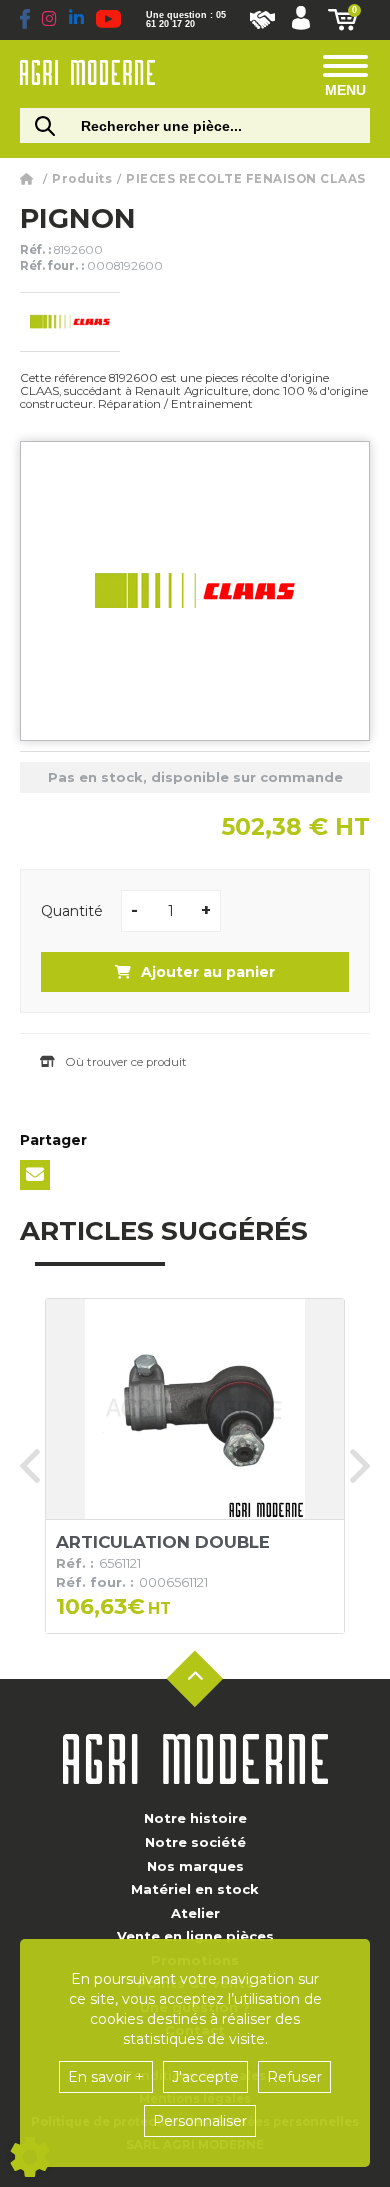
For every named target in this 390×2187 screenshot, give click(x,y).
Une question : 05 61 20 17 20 (186, 20)
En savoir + (106, 2077)
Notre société (195, 1842)
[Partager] (35, 1175)
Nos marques (195, 1866)
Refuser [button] (294, 2077)
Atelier (195, 1913)
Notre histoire (195, 1818)
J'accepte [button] (205, 2077)
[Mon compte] (301, 20)
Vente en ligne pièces (195, 1936)
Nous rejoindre (262, 20)
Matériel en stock (195, 1889)
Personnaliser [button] (200, 2121)
